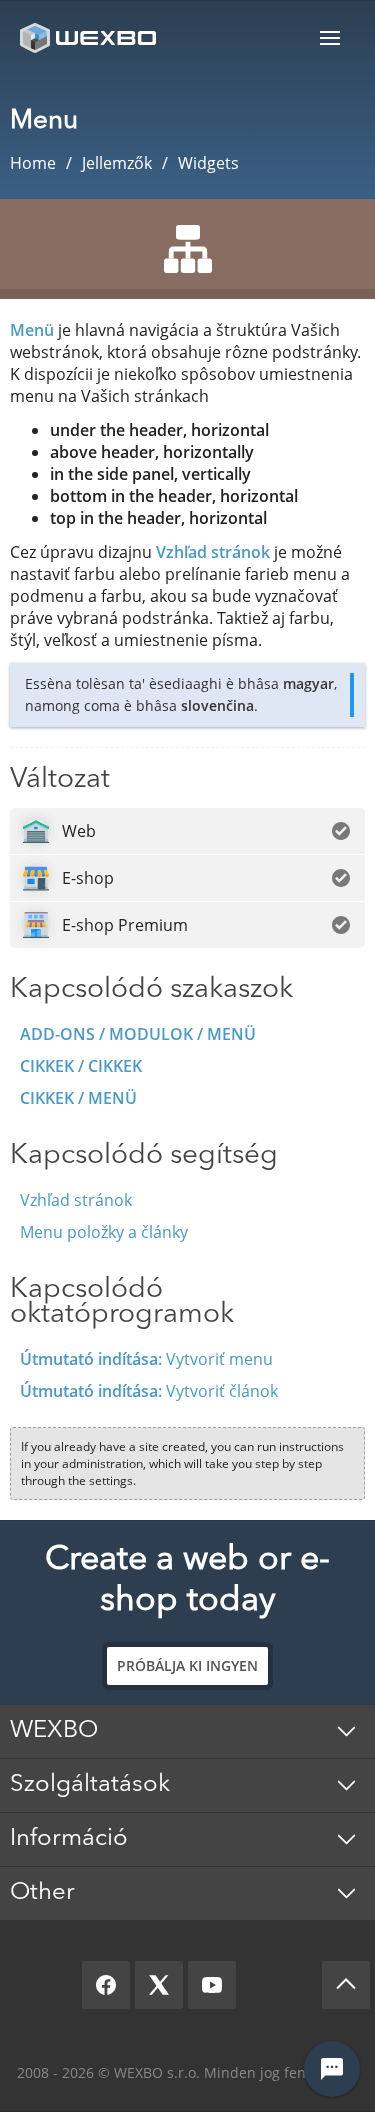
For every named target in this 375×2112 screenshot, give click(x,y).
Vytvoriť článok (149, 1391)
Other (42, 1893)
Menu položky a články (104, 1232)
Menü (330, 37)
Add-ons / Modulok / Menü (138, 1034)
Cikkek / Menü (78, 1098)
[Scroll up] (346, 1985)
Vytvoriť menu (146, 1359)
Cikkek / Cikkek (81, 1066)
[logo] (90, 37)
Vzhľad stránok (213, 552)
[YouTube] (212, 1985)
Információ (69, 1839)
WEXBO (54, 1731)
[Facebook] (106, 1985)
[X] (159, 1985)
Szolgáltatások (90, 1785)
